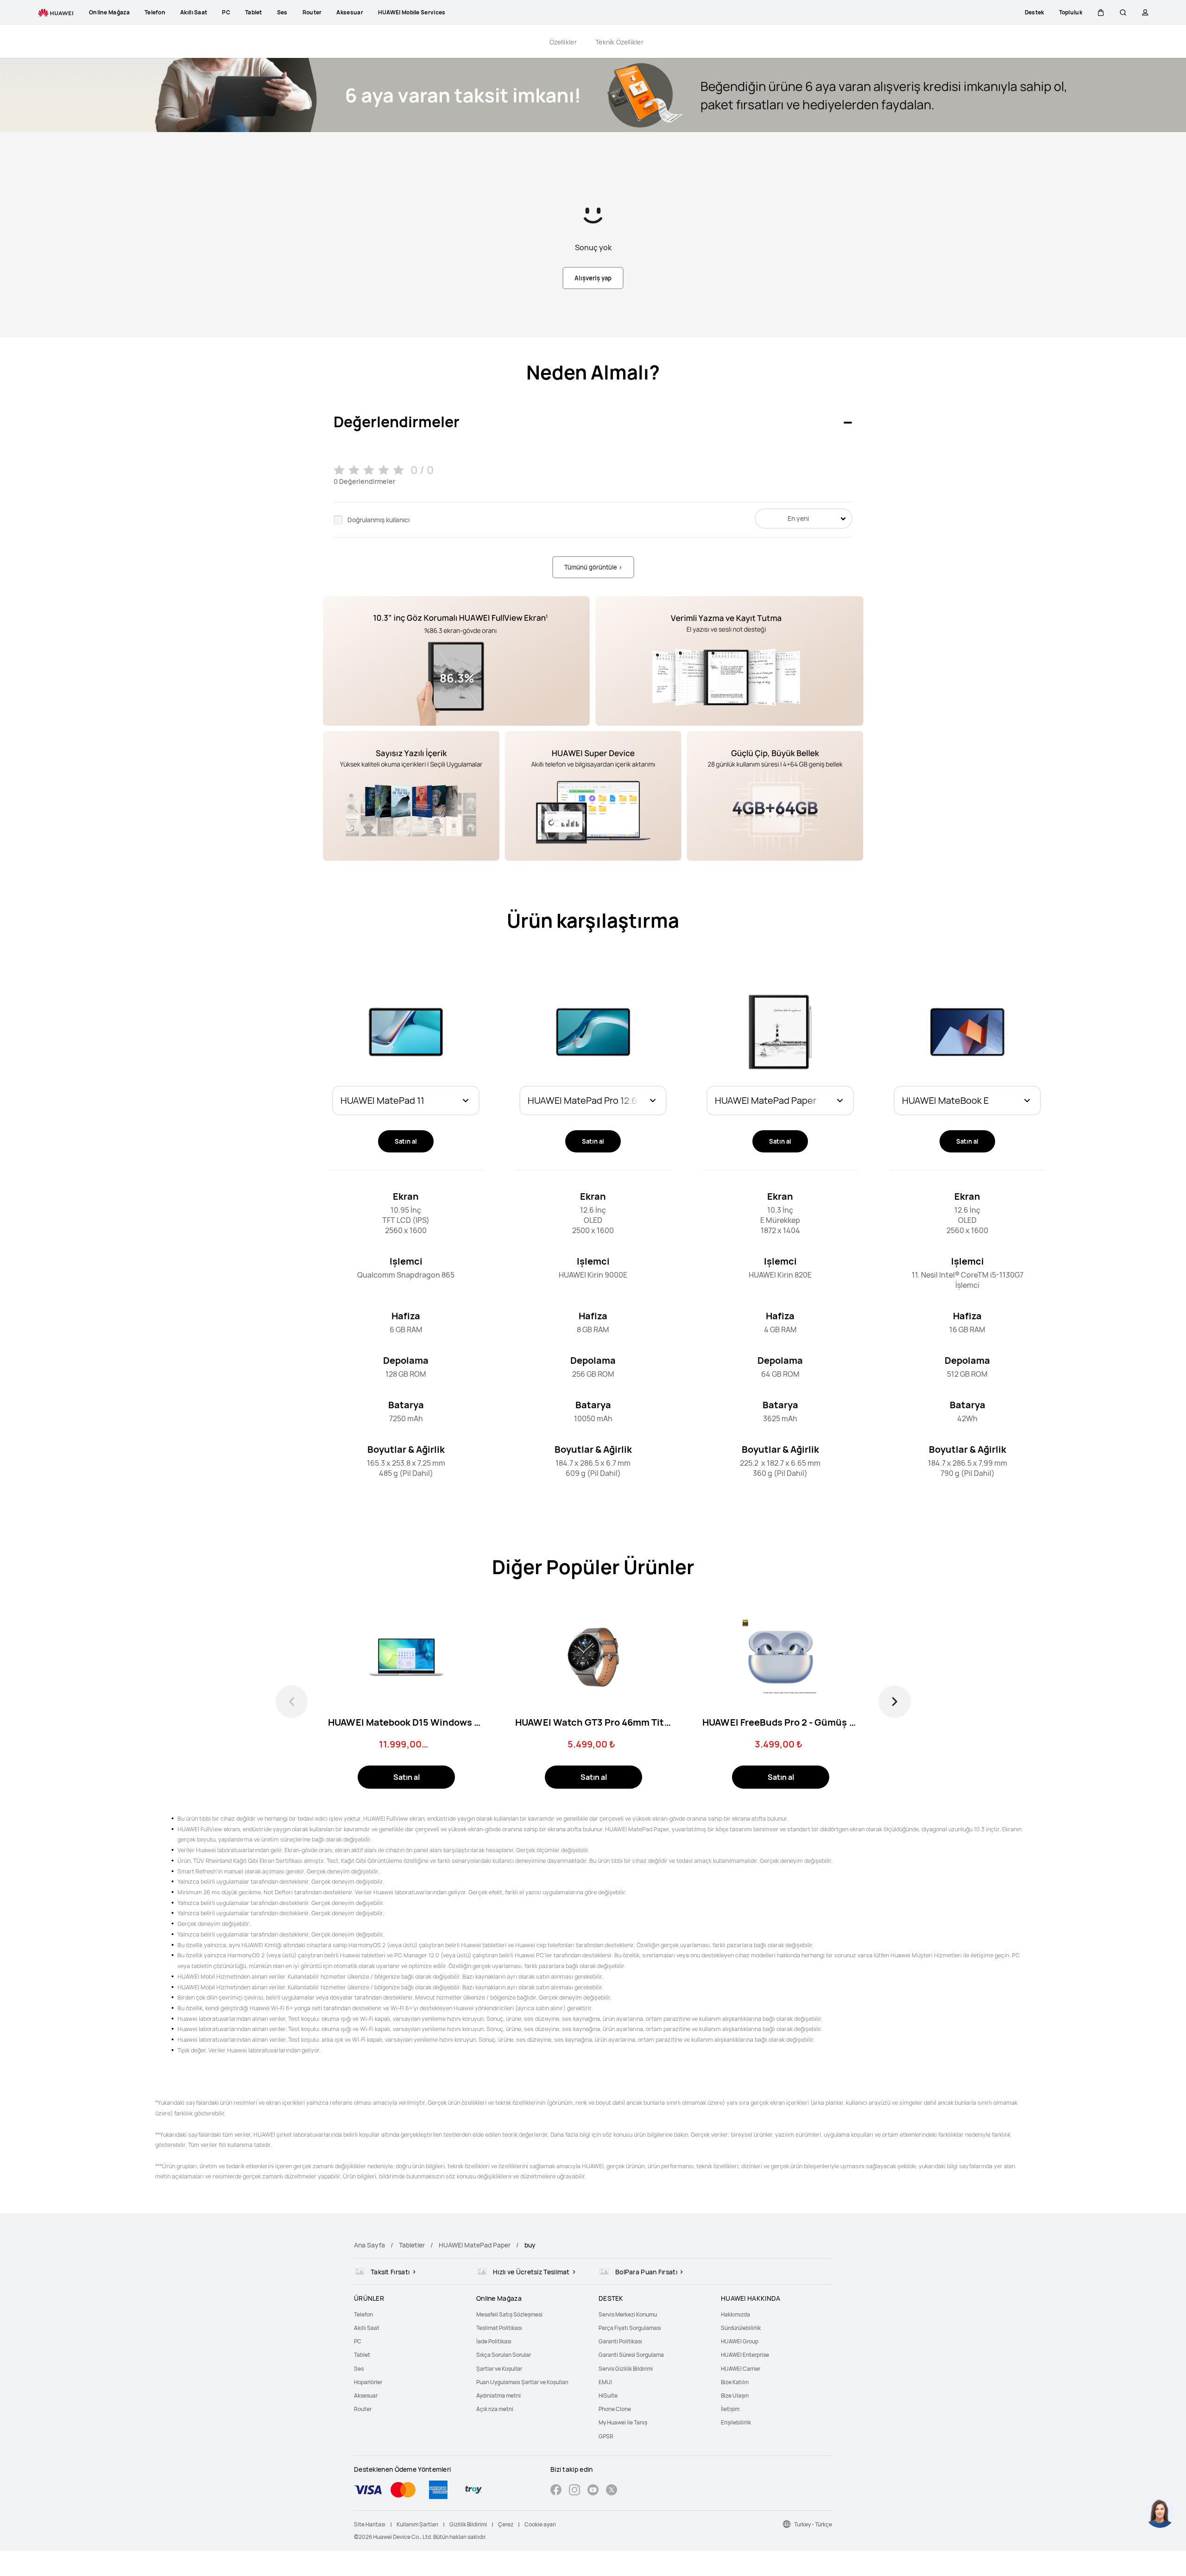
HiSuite (608, 2396)
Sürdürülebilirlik (741, 2328)
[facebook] (556, 2491)
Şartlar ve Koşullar (499, 2369)
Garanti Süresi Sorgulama (631, 2355)
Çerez (506, 2524)
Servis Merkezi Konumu (628, 2314)
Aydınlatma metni (498, 2396)
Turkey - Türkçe (813, 2524)
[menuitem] (410, 2314)
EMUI (605, 2382)
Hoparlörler (368, 2382)
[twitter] (612, 2491)
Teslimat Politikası (499, 2328)
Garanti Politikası (620, 2341)
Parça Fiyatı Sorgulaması (630, 2328)
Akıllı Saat (367, 2328)
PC (358, 2341)
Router (363, 2409)
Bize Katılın (735, 2382)
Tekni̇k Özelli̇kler (619, 42)
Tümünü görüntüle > (593, 567)
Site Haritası (370, 2524)
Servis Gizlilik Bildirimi (626, 2369)
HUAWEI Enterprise (745, 2355)
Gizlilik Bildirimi (468, 2524)
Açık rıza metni (495, 2409)
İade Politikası (494, 2341)
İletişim (730, 2409)
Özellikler (563, 42)
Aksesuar (366, 2396)
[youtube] (593, 2491)
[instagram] (574, 2491)
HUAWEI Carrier (741, 2369)
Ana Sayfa (369, 2245)
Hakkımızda (735, 2314)
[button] (1101, 13)
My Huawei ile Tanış (623, 2422)
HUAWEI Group (740, 2341)
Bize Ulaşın (735, 2396)
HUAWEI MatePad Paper (475, 2245)
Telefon (363, 2314)
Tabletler (412, 2245)
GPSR (606, 2436)
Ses (359, 2369)
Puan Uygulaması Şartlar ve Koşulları (522, 2382)
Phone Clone (615, 2409)
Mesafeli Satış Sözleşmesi (509, 2314)
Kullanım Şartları (417, 2524)
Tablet (362, 2355)
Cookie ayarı (540, 2524)
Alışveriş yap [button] (593, 278)
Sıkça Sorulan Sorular (504, 2355)
